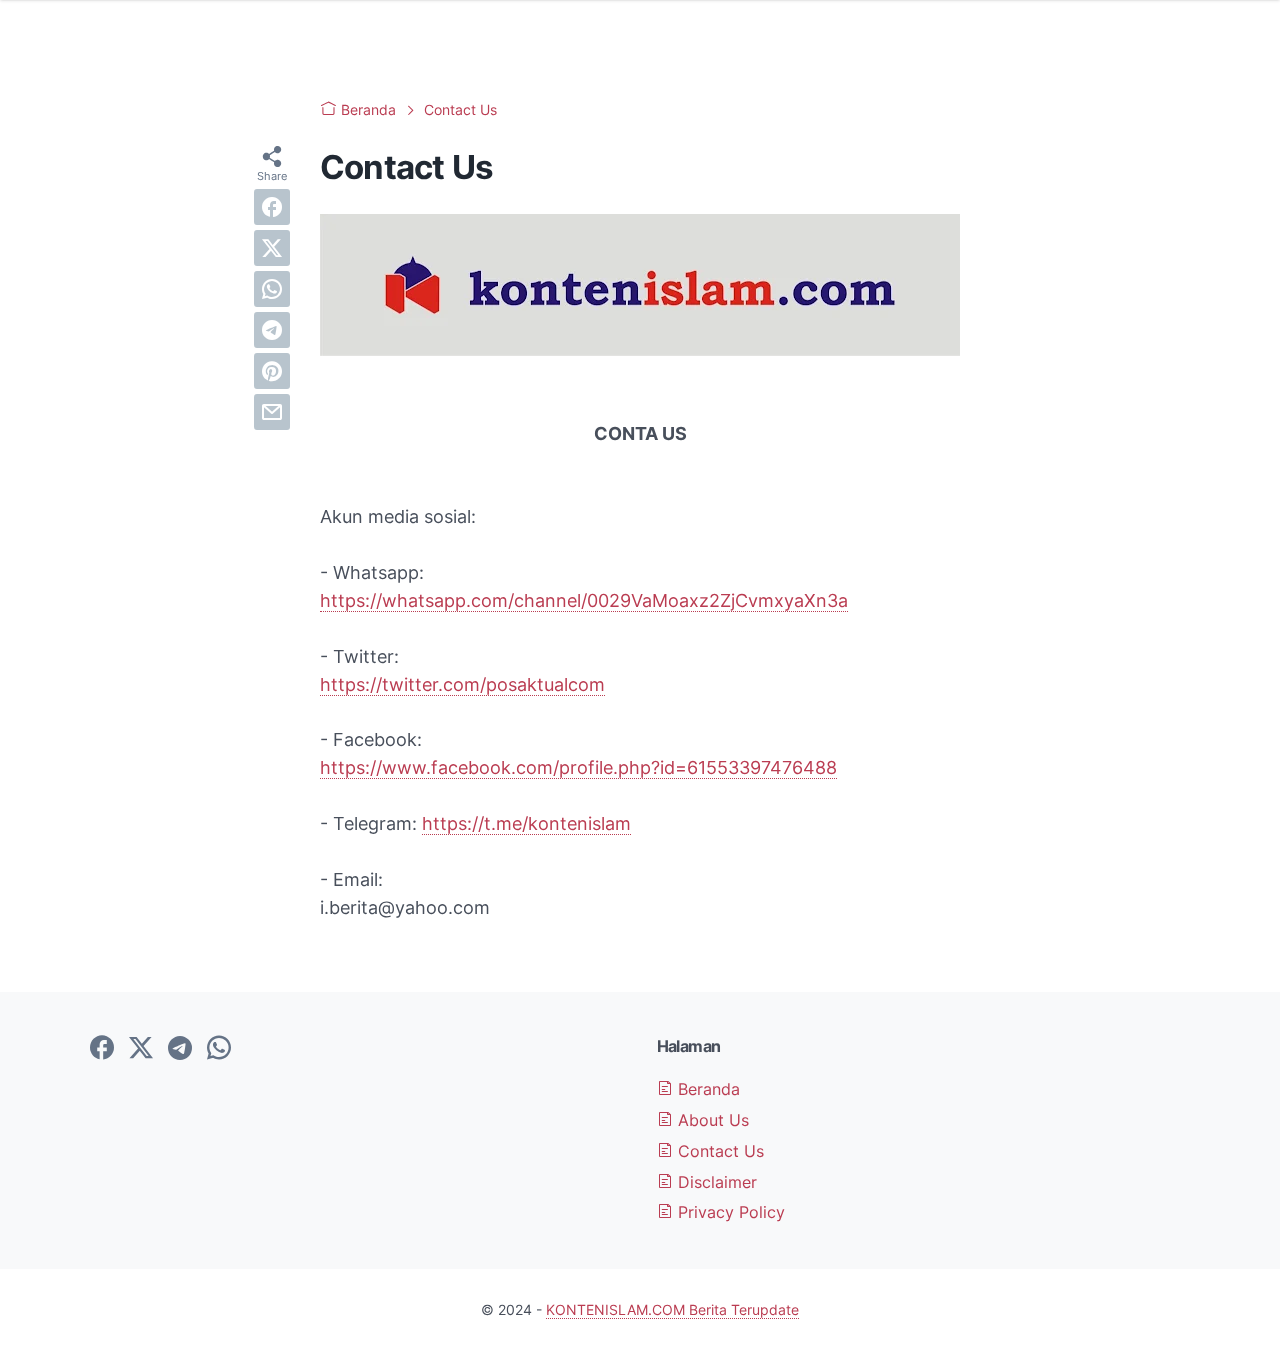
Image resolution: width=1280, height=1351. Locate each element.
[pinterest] (272, 371)
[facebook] (272, 207)
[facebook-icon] (102, 1049)
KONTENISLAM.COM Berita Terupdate (672, 1309)
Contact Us (718, 1151)
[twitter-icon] (141, 1049)
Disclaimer (715, 1182)
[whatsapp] (272, 289)
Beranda (706, 1089)
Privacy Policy (729, 1212)
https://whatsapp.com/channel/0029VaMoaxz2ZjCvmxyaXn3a (584, 600)
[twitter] (272, 248)
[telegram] (272, 330)
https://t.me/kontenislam (526, 823)
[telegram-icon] (180, 1049)
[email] (272, 412)
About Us (711, 1120)
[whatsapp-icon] (219, 1049)
